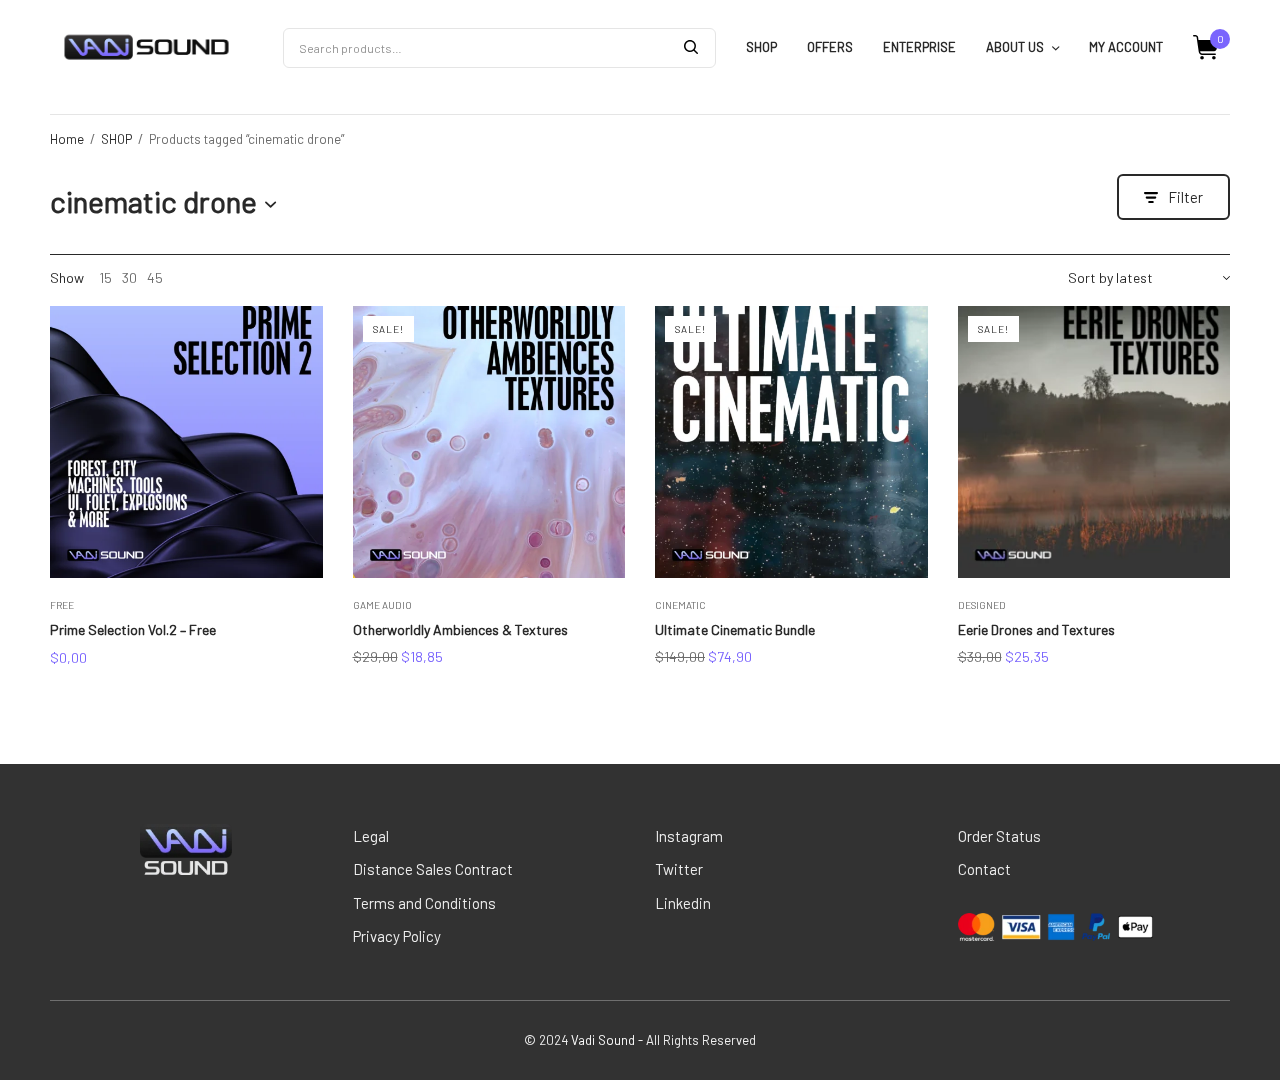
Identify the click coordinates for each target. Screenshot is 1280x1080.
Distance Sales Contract (433, 869)
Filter (1185, 197)
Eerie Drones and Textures (1036, 629)
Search (691, 47)
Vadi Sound (603, 1040)
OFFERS (830, 47)
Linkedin (683, 903)
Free (62, 605)
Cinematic (680, 605)
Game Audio (382, 605)
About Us (1015, 47)
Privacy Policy (397, 936)
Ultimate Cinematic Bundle (735, 629)
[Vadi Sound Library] (146, 48)
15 (105, 278)
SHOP (761, 47)
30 (129, 278)
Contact (984, 869)
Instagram (689, 836)
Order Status (999, 836)
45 (155, 278)
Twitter (679, 869)
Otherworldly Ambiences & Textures (460, 629)
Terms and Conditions (424, 903)
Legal (371, 836)
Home (67, 139)
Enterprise (919, 47)
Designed (982, 605)
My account (1126, 47)
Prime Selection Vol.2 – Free (133, 629)
